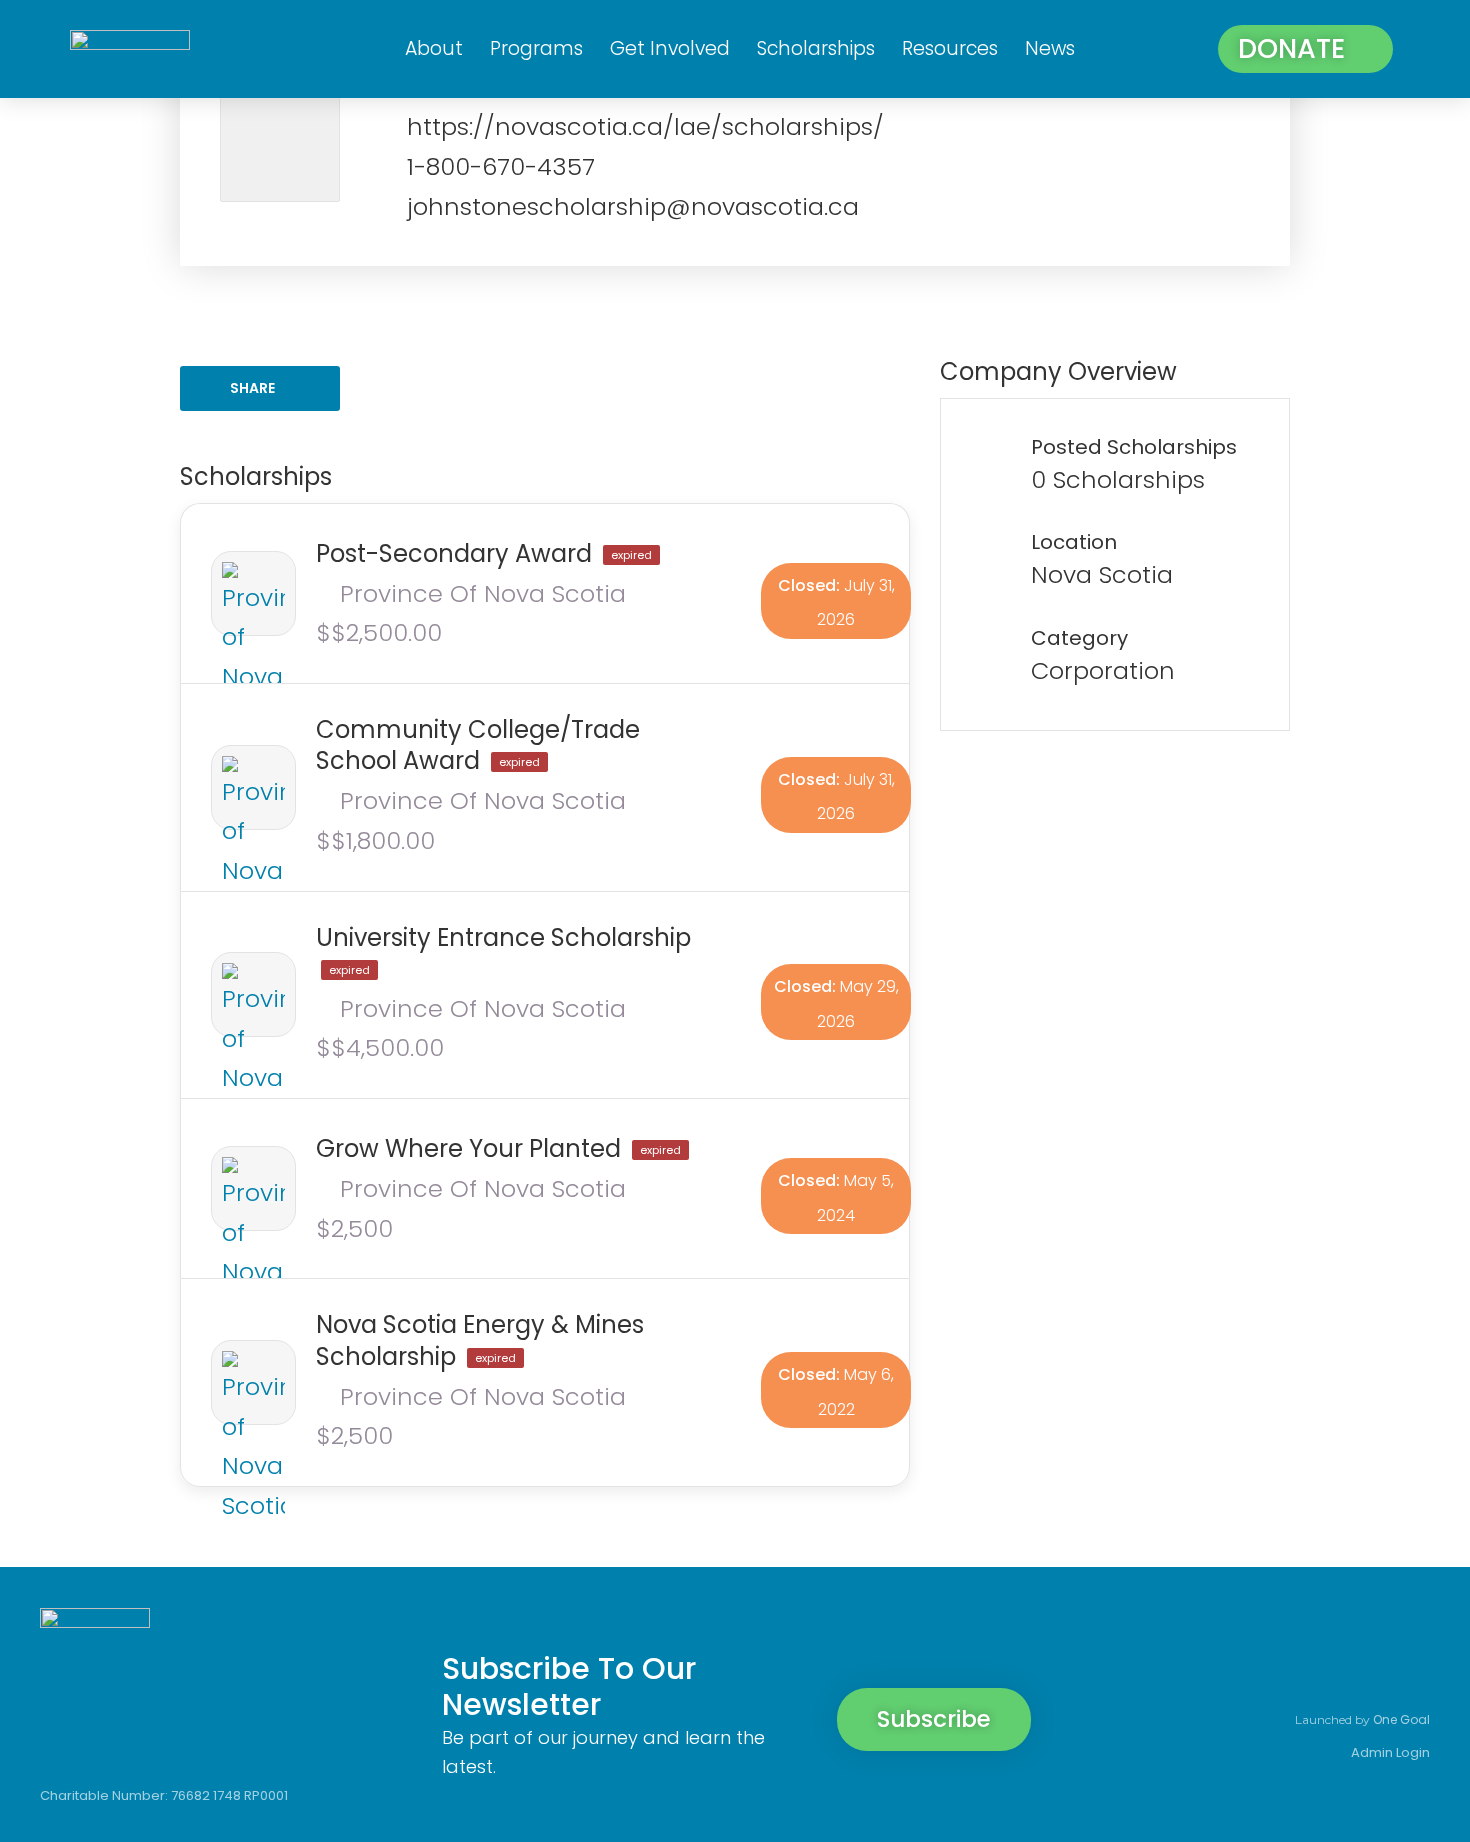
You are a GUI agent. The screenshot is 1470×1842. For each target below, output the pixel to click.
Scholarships (816, 48)
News (1050, 48)
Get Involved (670, 48)
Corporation (1103, 670)
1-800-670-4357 (501, 166)
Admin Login (1390, 1752)
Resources (950, 48)
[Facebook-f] (1204, 1672)
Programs (536, 48)
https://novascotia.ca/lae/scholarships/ (645, 126)
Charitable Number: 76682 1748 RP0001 (164, 1795)
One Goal (1401, 1719)
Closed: (809, 585)
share (252, 388)
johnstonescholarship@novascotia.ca (633, 206)
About (434, 48)
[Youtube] (1408, 1672)
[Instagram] (1272, 1672)
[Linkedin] (1340, 1672)
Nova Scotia (1102, 574)
